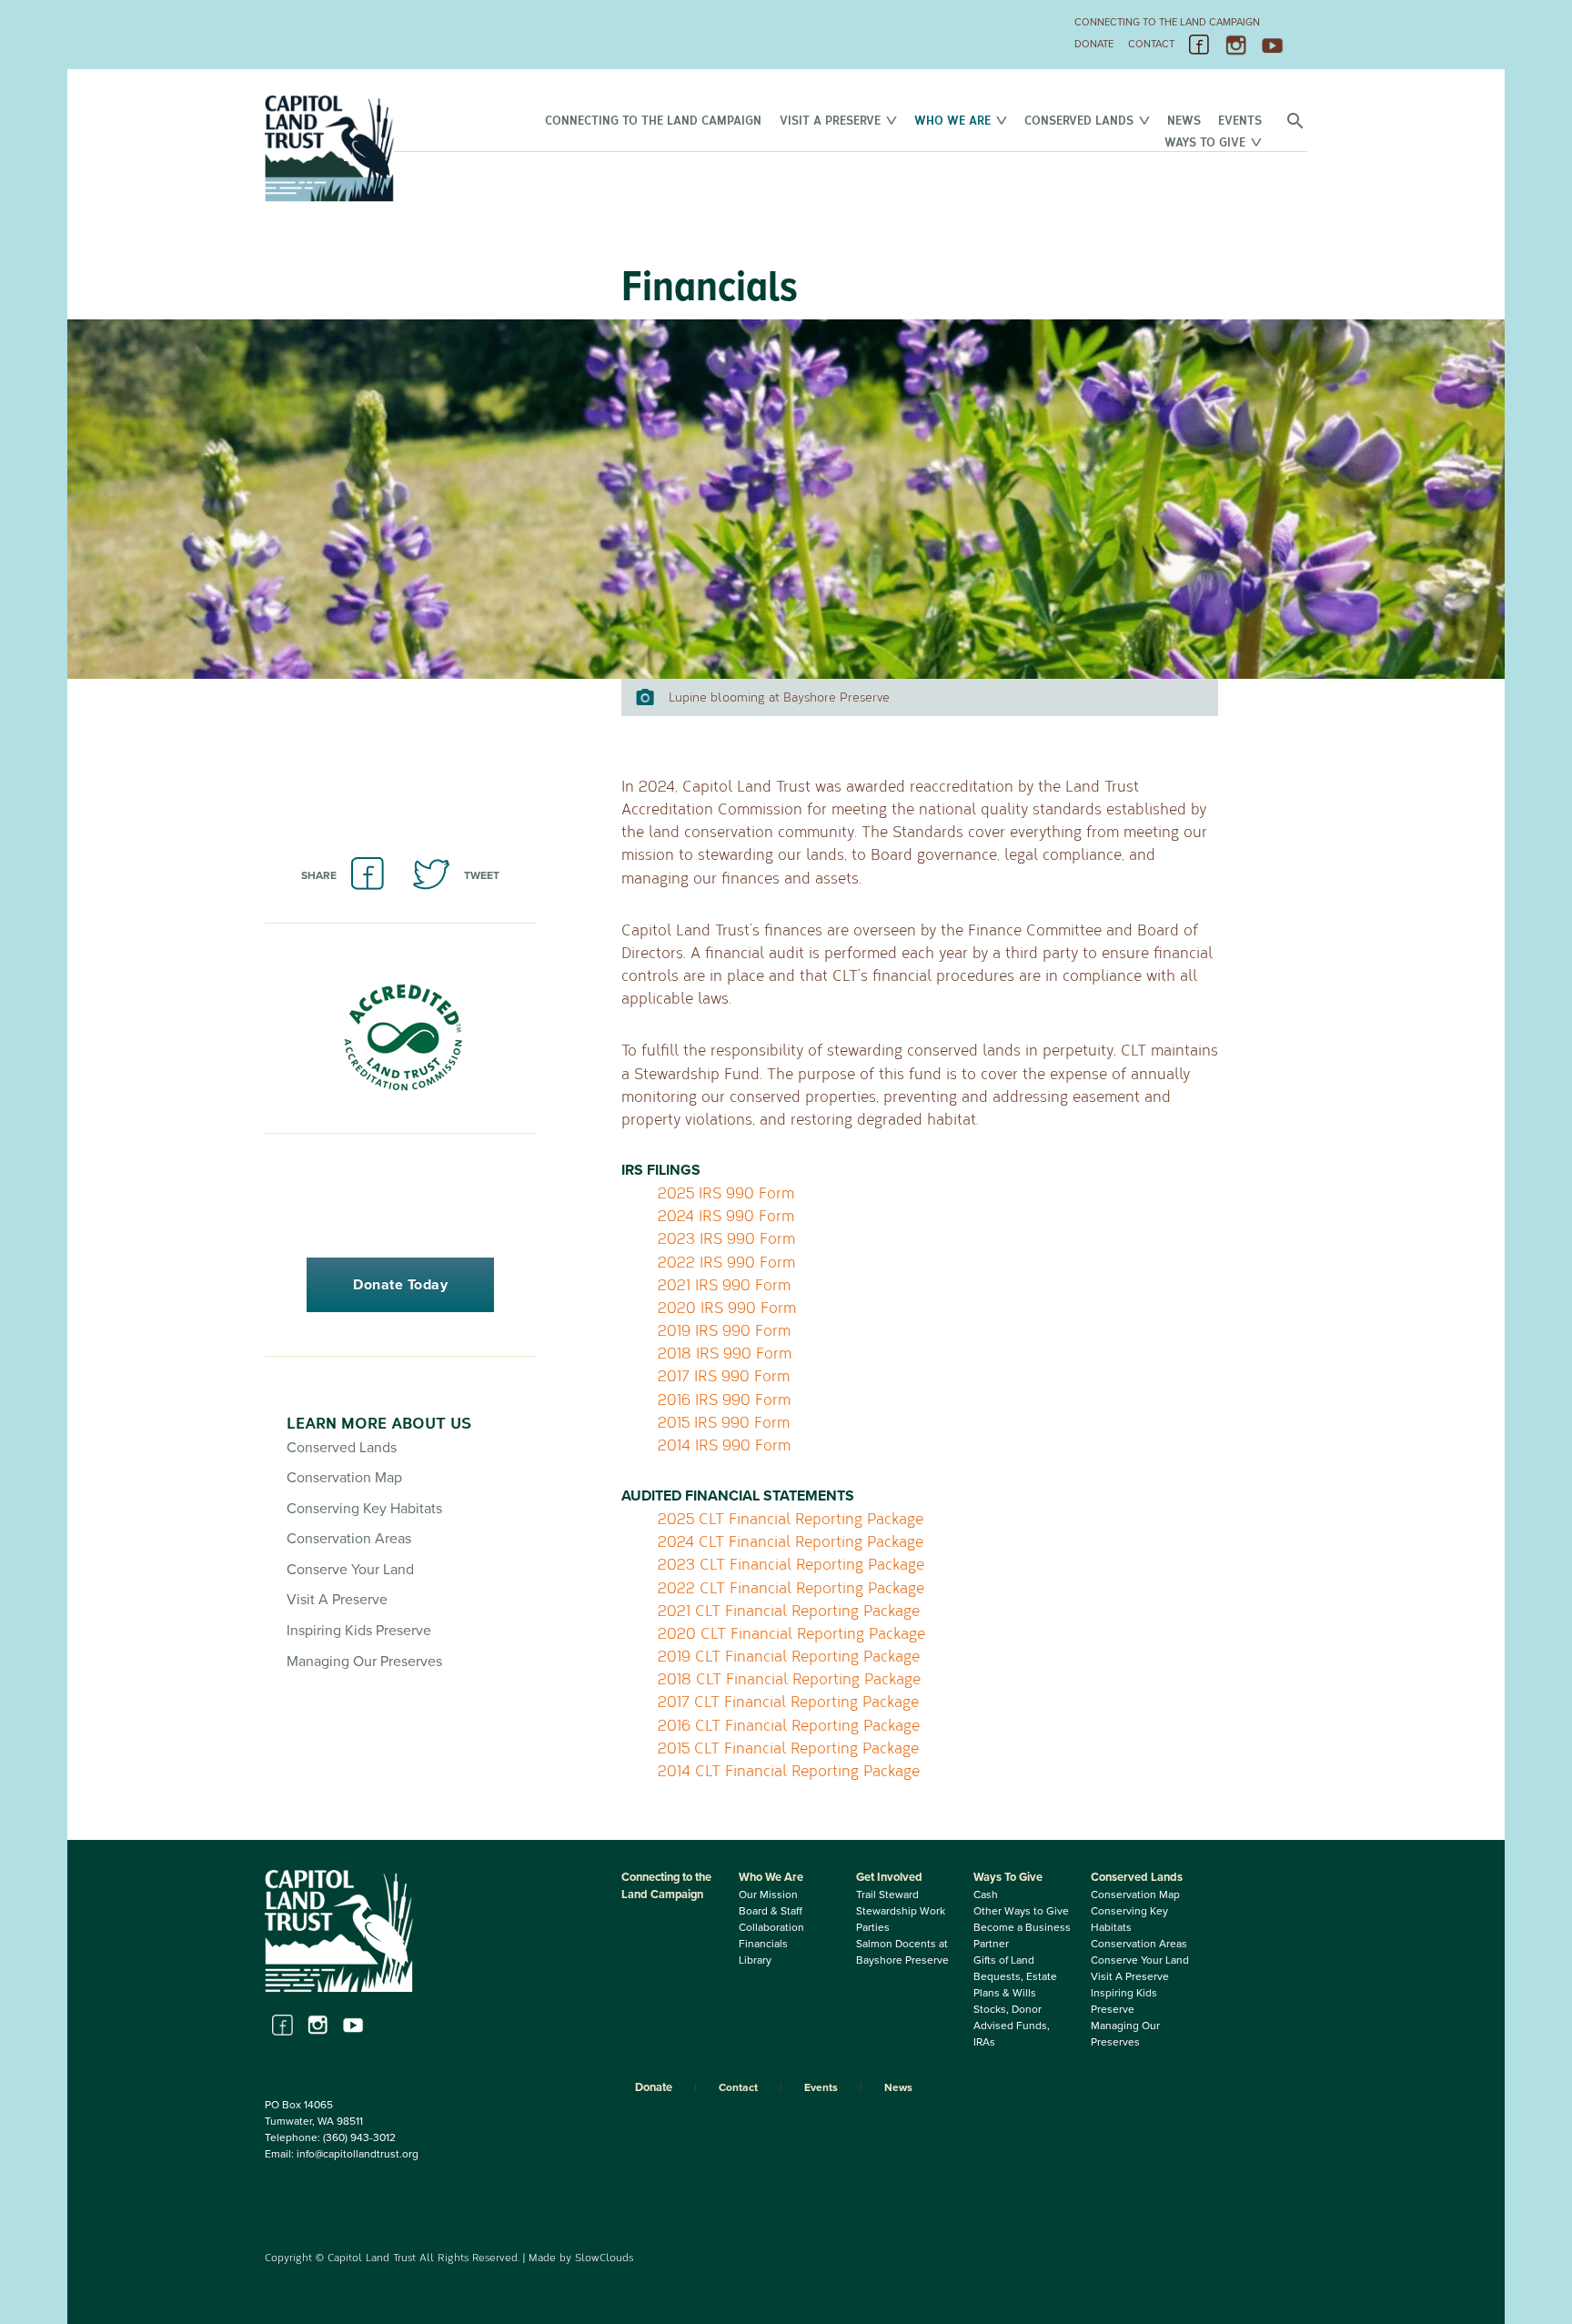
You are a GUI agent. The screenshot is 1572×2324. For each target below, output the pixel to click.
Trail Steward (887, 1895)
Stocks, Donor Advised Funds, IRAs (1012, 2026)
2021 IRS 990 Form (724, 1284)
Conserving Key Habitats (364, 1509)
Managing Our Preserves (364, 1662)
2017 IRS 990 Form (724, 1375)
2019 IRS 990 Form (724, 1330)
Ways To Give (1205, 141)
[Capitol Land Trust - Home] (329, 198)
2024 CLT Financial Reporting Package (791, 1541)
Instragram (318, 2025)
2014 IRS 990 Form (724, 1445)
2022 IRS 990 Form (726, 1262)
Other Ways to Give (1021, 1911)
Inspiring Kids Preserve (359, 1631)
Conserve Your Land (350, 1570)
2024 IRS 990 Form (726, 1215)
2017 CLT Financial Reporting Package (788, 1701)
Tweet (482, 875)
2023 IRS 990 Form (726, 1238)
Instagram (1236, 45)
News (1184, 120)
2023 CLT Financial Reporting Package (791, 1564)
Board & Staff (771, 1911)
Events (1240, 120)
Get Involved (889, 1877)
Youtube (353, 2025)
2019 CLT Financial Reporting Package (789, 1656)
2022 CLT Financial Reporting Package (791, 1587)
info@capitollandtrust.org (358, 2154)
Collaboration (771, 1927)
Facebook (1200, 45)
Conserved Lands (1079, 120)
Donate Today (400, 1285)
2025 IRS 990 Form (726, 1192)
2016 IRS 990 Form (724, 1399)
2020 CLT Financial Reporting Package (791, 1633)
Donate (1094, 44)
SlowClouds (604, 2257)
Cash (986, 1895)
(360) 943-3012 (359, 2137)
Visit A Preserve (830, 120)
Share (319, 875)
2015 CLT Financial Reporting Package (788, 1748)
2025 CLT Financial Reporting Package (791, 1518)
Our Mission (768, 1895)
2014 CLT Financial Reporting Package (789, 1770)
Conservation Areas (349, 1539)
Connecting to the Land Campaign (1167, 22)
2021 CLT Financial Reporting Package (789, 1610)
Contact (1151, 44)
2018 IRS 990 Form (725, 1353)
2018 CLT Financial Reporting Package (789, 1678)
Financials (763, 1944)
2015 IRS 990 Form (724, 1422)
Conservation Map (344, 1478)
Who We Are (952, 120)
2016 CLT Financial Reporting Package (789, 1725)
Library (755, 1960)
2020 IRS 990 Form (727, 1307)
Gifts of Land (1004, 1960)
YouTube (1273, 45)
